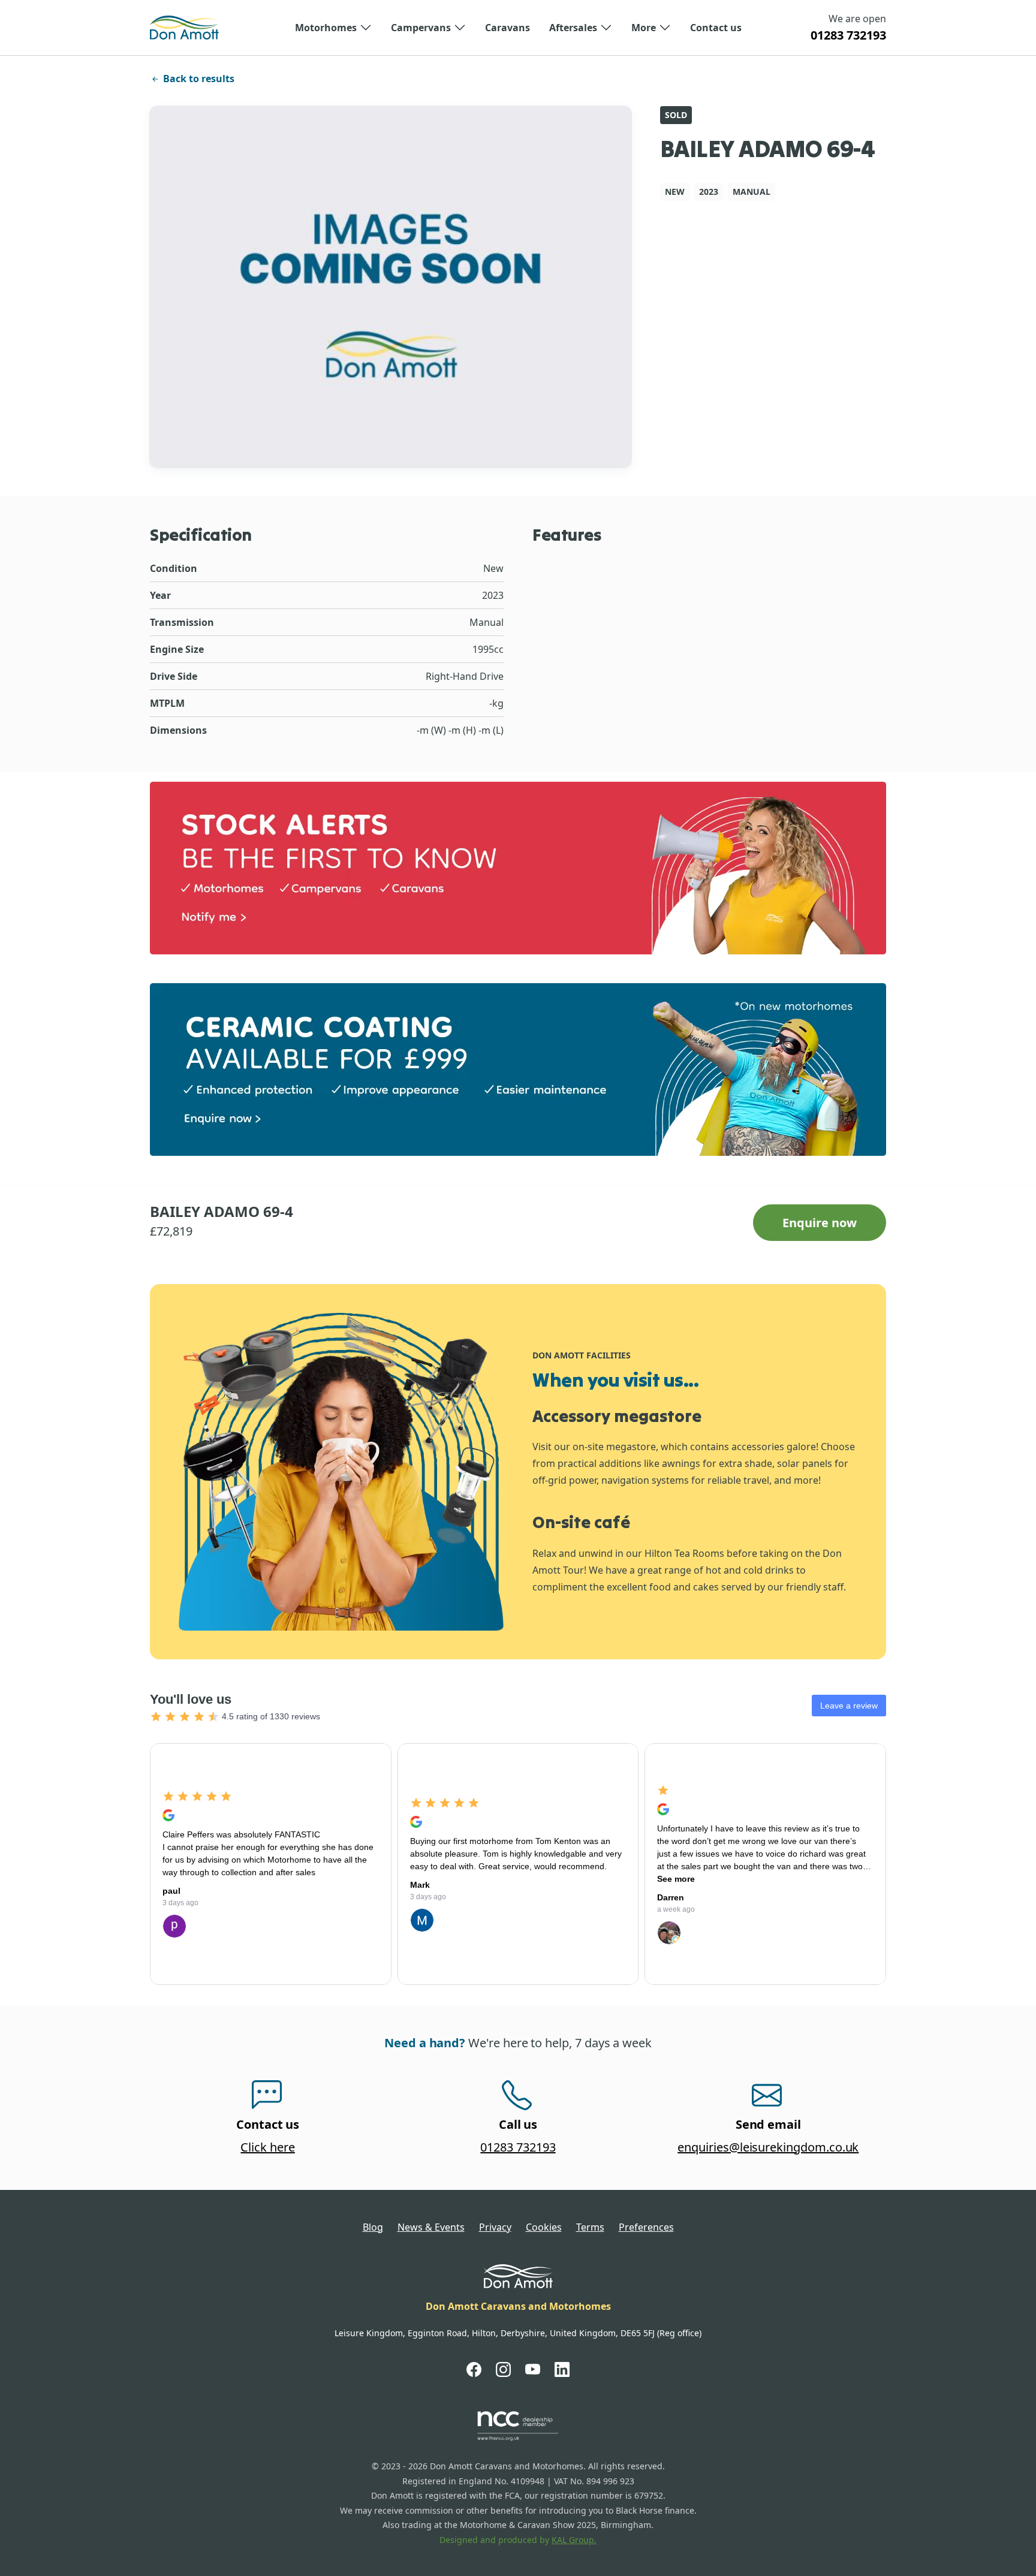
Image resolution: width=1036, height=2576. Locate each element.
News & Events (431, 2227)
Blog (373, 2227)
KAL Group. (574, 2540)
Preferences (646, 2227)
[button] (333, 28)
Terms (590, 2227)
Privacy (495, 2227)
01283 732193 (848, 35)
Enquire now (820, 1223)
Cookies (544, 2227)
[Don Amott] (184, 28)
